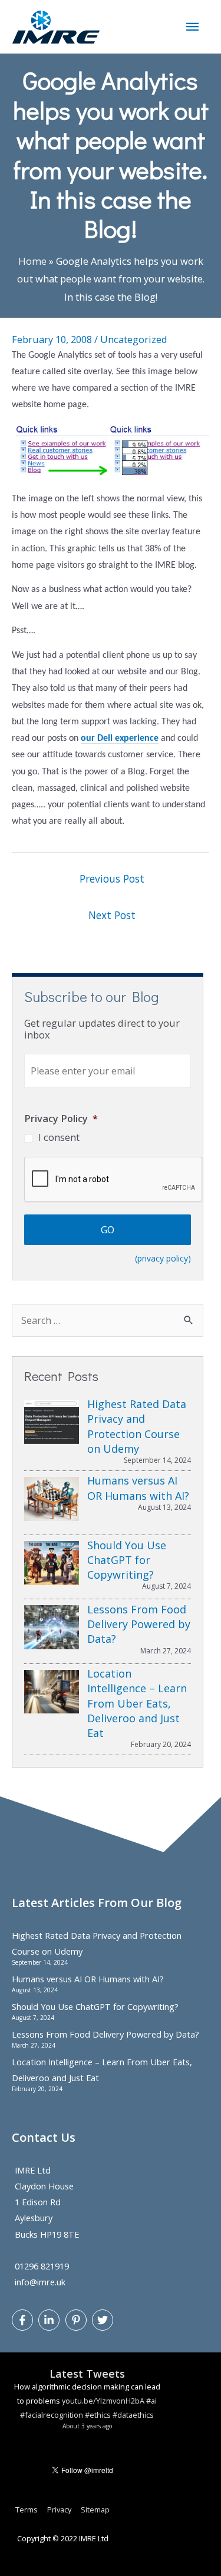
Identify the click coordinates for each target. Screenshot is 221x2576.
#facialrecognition (52, 2415)
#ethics (98, 2415)
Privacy (59, 2510)
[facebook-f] (24, 2320)
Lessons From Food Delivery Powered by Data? (105, 2034)
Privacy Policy (61, 1118)
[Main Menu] (193, 27)
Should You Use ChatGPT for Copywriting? (95, 2006)
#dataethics (133, 2415)
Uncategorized (134, 339)
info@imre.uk (40, 2282)
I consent (59, 1137)
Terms (27, 2510)
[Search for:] (108, 1320)
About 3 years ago (87, 2426)
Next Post (112, 915)
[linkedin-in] (50, 2320)
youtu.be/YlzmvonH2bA (103, 2401)
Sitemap (95, 2510)
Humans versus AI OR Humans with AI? (88, 1979)
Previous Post (112, 878)
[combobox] (108, 1320)
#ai (151, 2401)
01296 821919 (42, 2266)
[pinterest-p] (77, 2320)
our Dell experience (120, 738)
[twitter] (104, 2320)
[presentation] (114, 1180)
